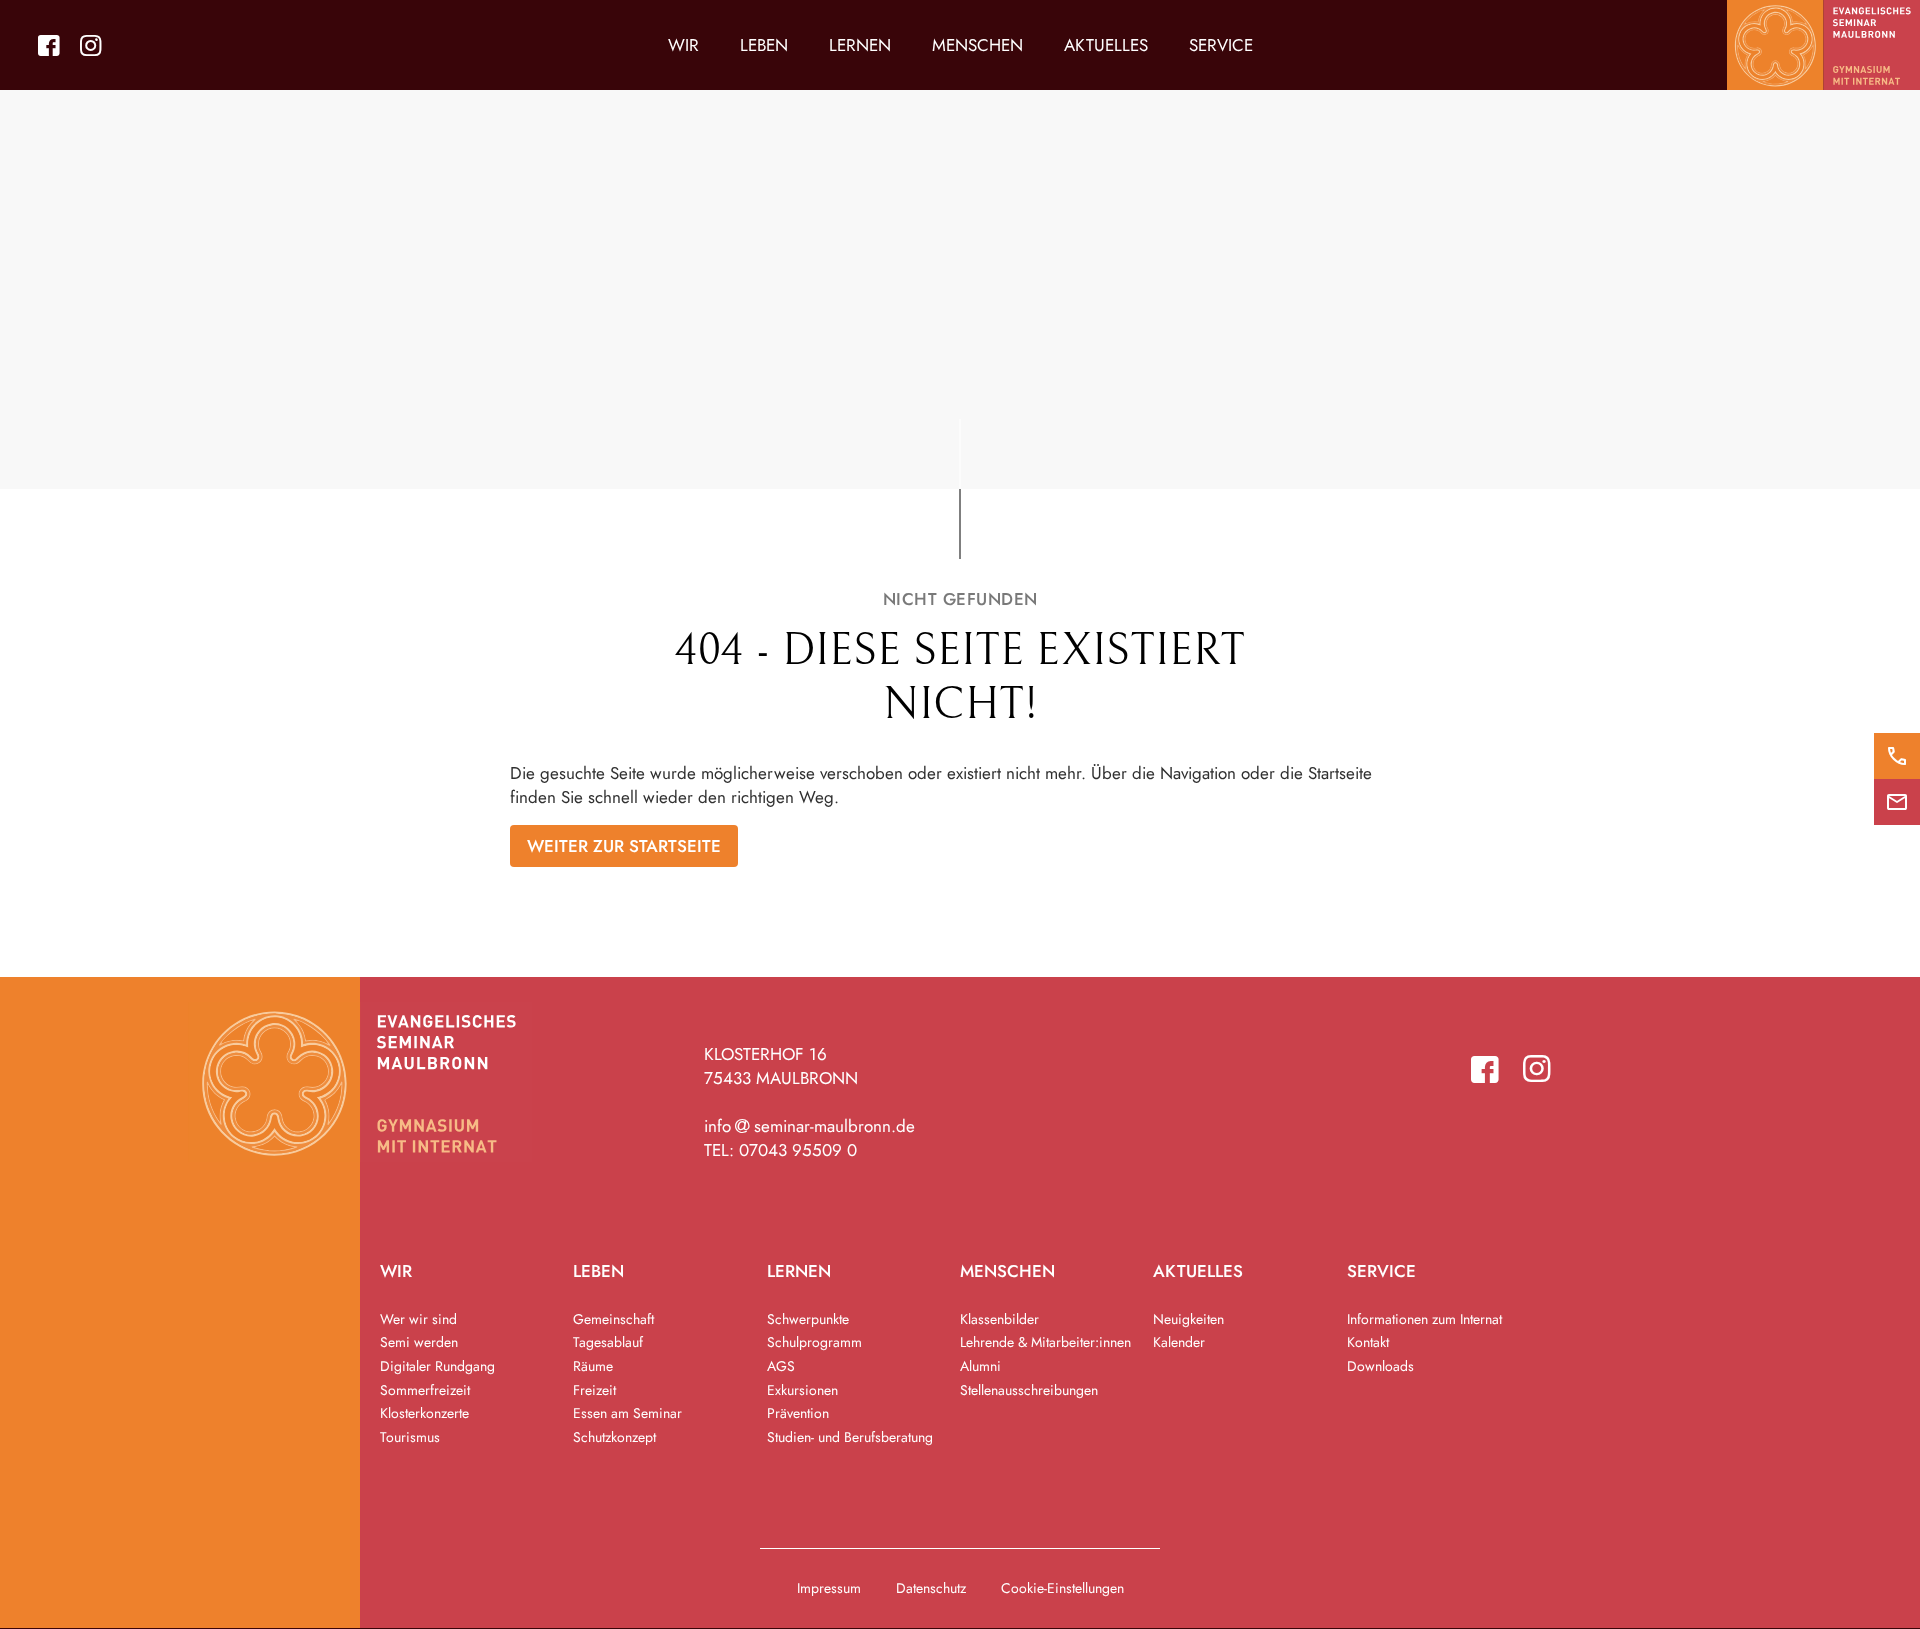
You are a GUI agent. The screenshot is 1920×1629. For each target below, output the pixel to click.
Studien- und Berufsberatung (850, 1437)
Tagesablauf (608, 1342)
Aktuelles (1106, 45)
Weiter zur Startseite (624, 846)
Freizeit (594, 1390)
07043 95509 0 (798, 1150)
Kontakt (1368, 1342)
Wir (683, 45)
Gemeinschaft (613, 1319)
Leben (764, 45)
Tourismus (410, 1437)
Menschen (977, 45)
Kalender (1179, 1342)
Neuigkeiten (1188, 1319)
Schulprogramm (814, 1342)
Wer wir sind (418, 1319)
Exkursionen (802, 1390)
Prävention (798, 1413)
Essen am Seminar (627, 1413)
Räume (593, 1366)
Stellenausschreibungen (1029, 1390)
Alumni (980, 1366)
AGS (781, 1366)
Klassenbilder (999, 1319)
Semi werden (419, 1342)
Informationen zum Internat (1424, 1319)
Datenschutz (931, 1588)
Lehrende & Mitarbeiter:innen (1045, 1342)
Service (1221, 45)
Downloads (1380, 1366)
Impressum (829, 1588)
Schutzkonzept (614, 1437)
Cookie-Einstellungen (1062, 1588)
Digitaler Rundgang (437, 1366)
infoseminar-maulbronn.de (810, 1126)
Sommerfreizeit (425, 1390)
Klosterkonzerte (424, 1413)
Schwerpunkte (808, 1319)
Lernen (860, 45)
